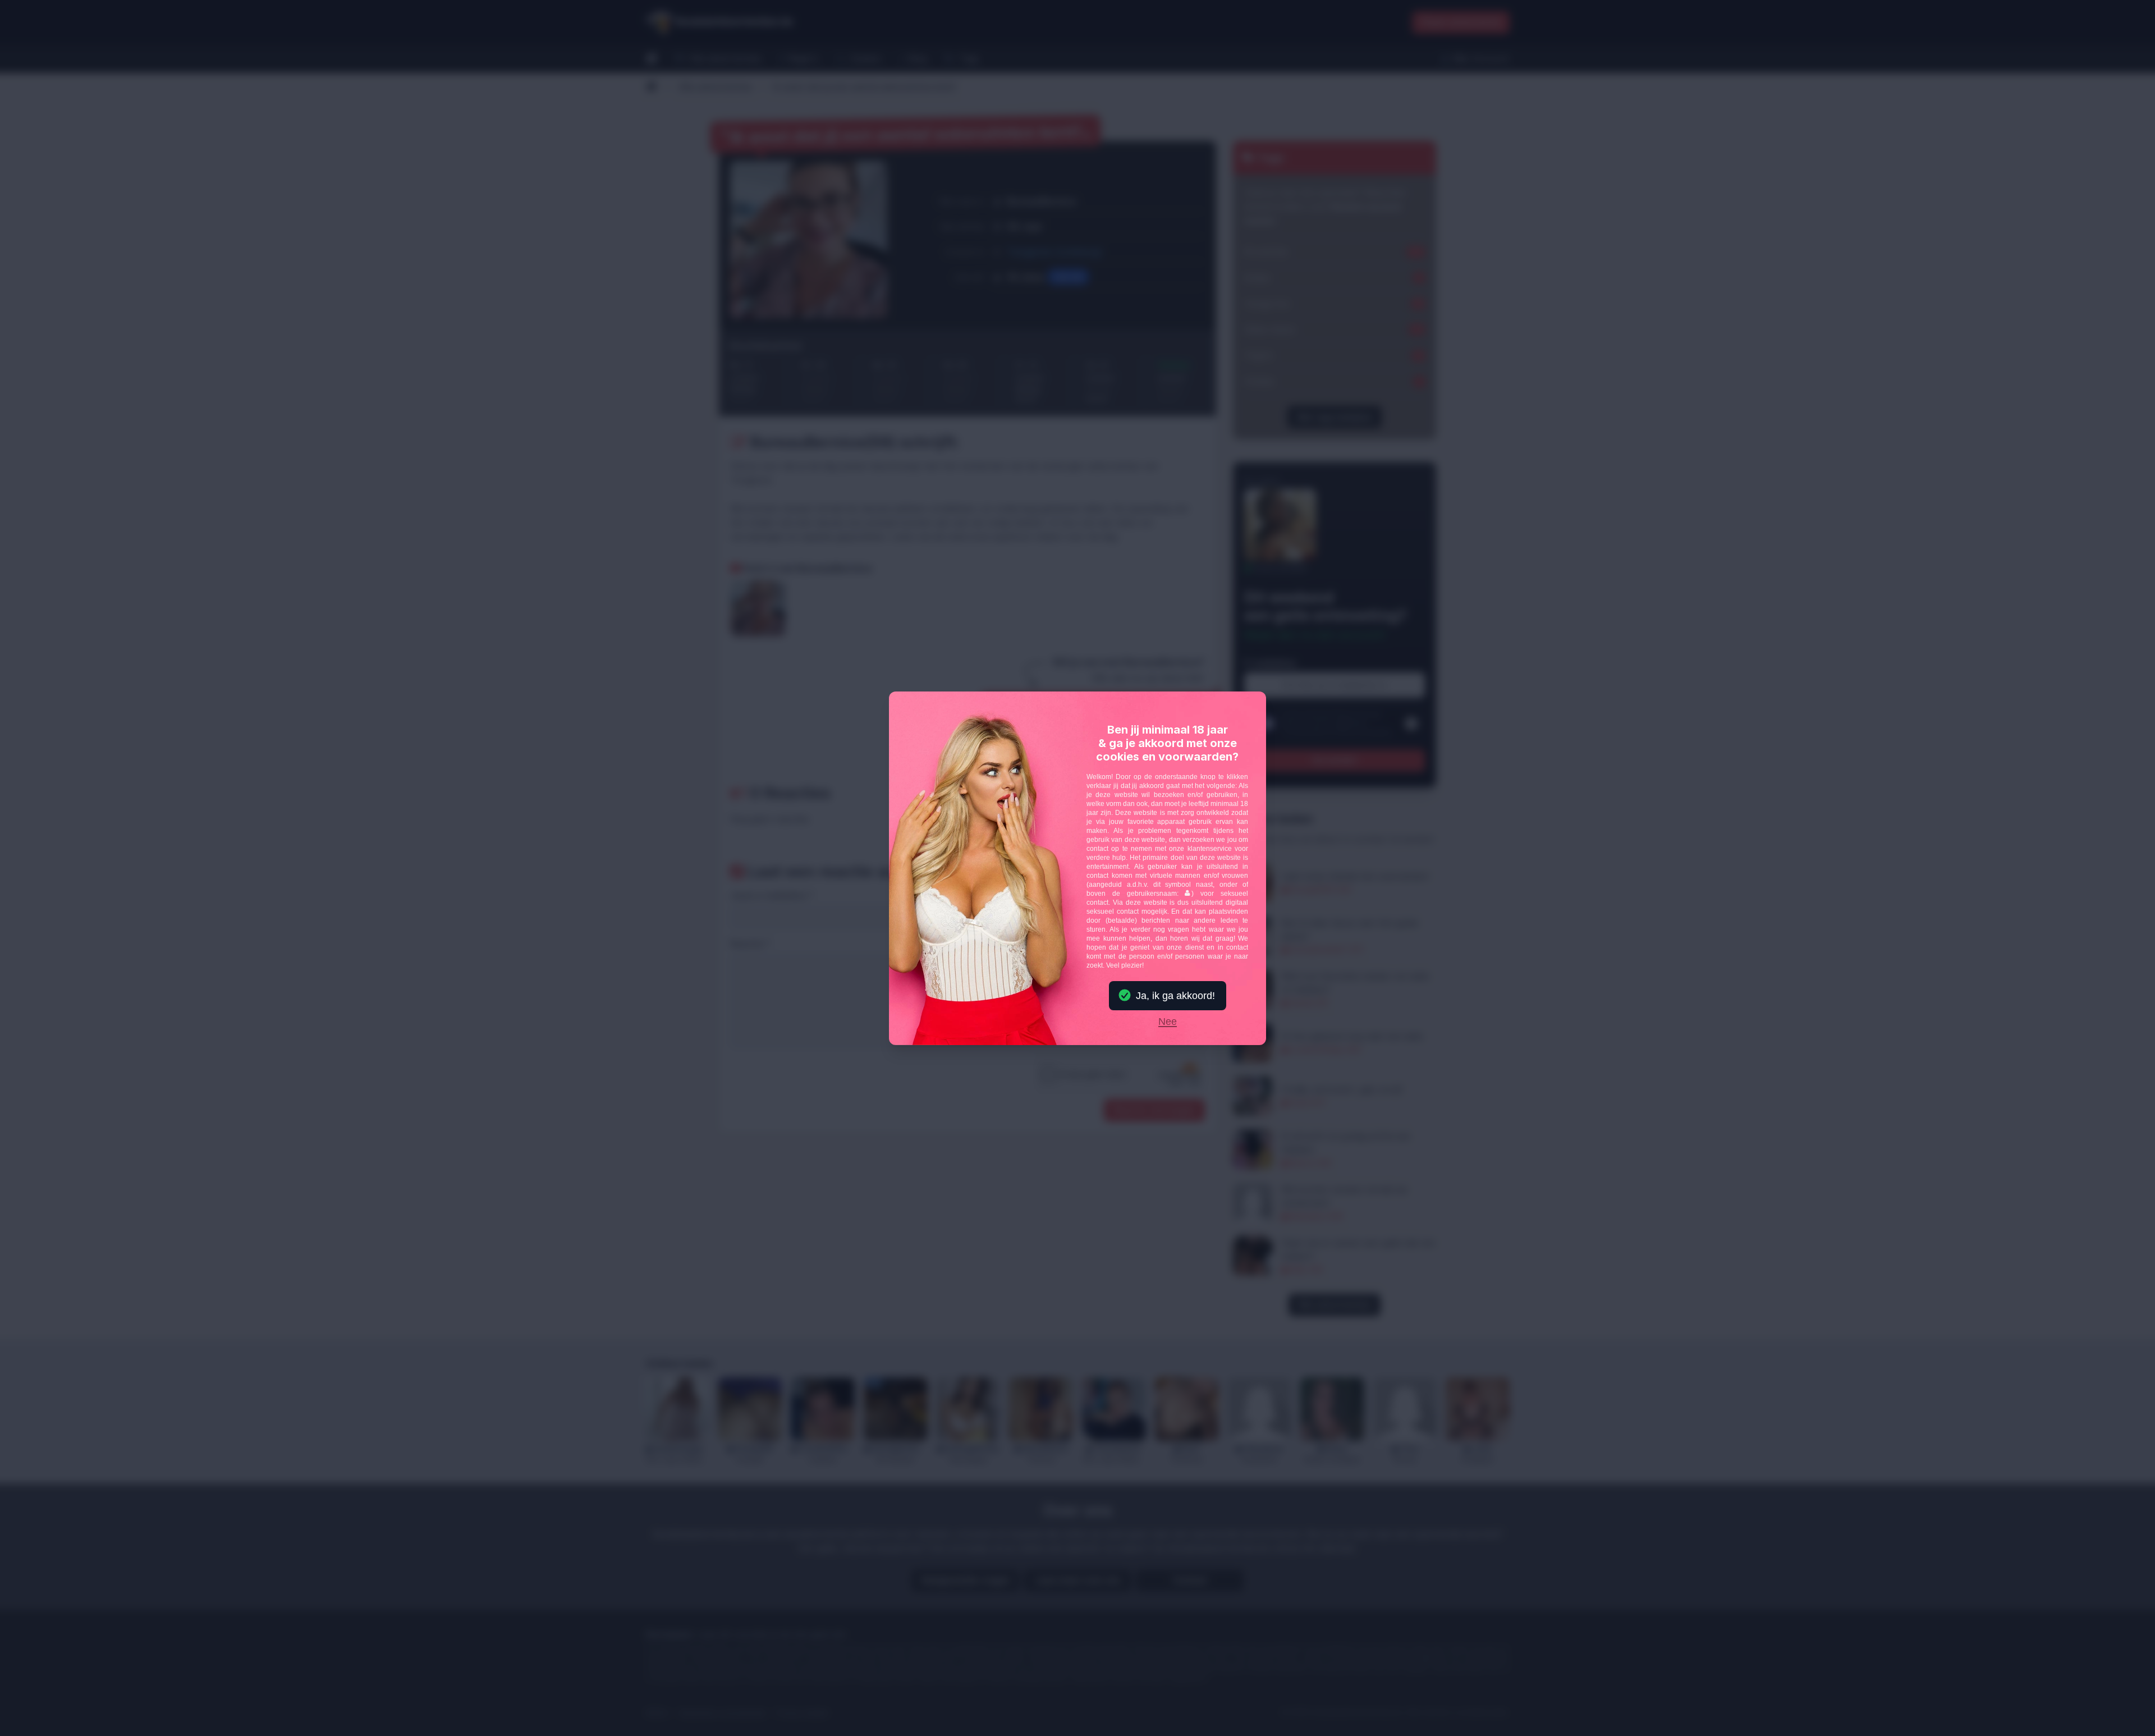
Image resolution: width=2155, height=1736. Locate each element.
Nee (1168, 1022)
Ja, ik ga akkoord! (1175, 996)
